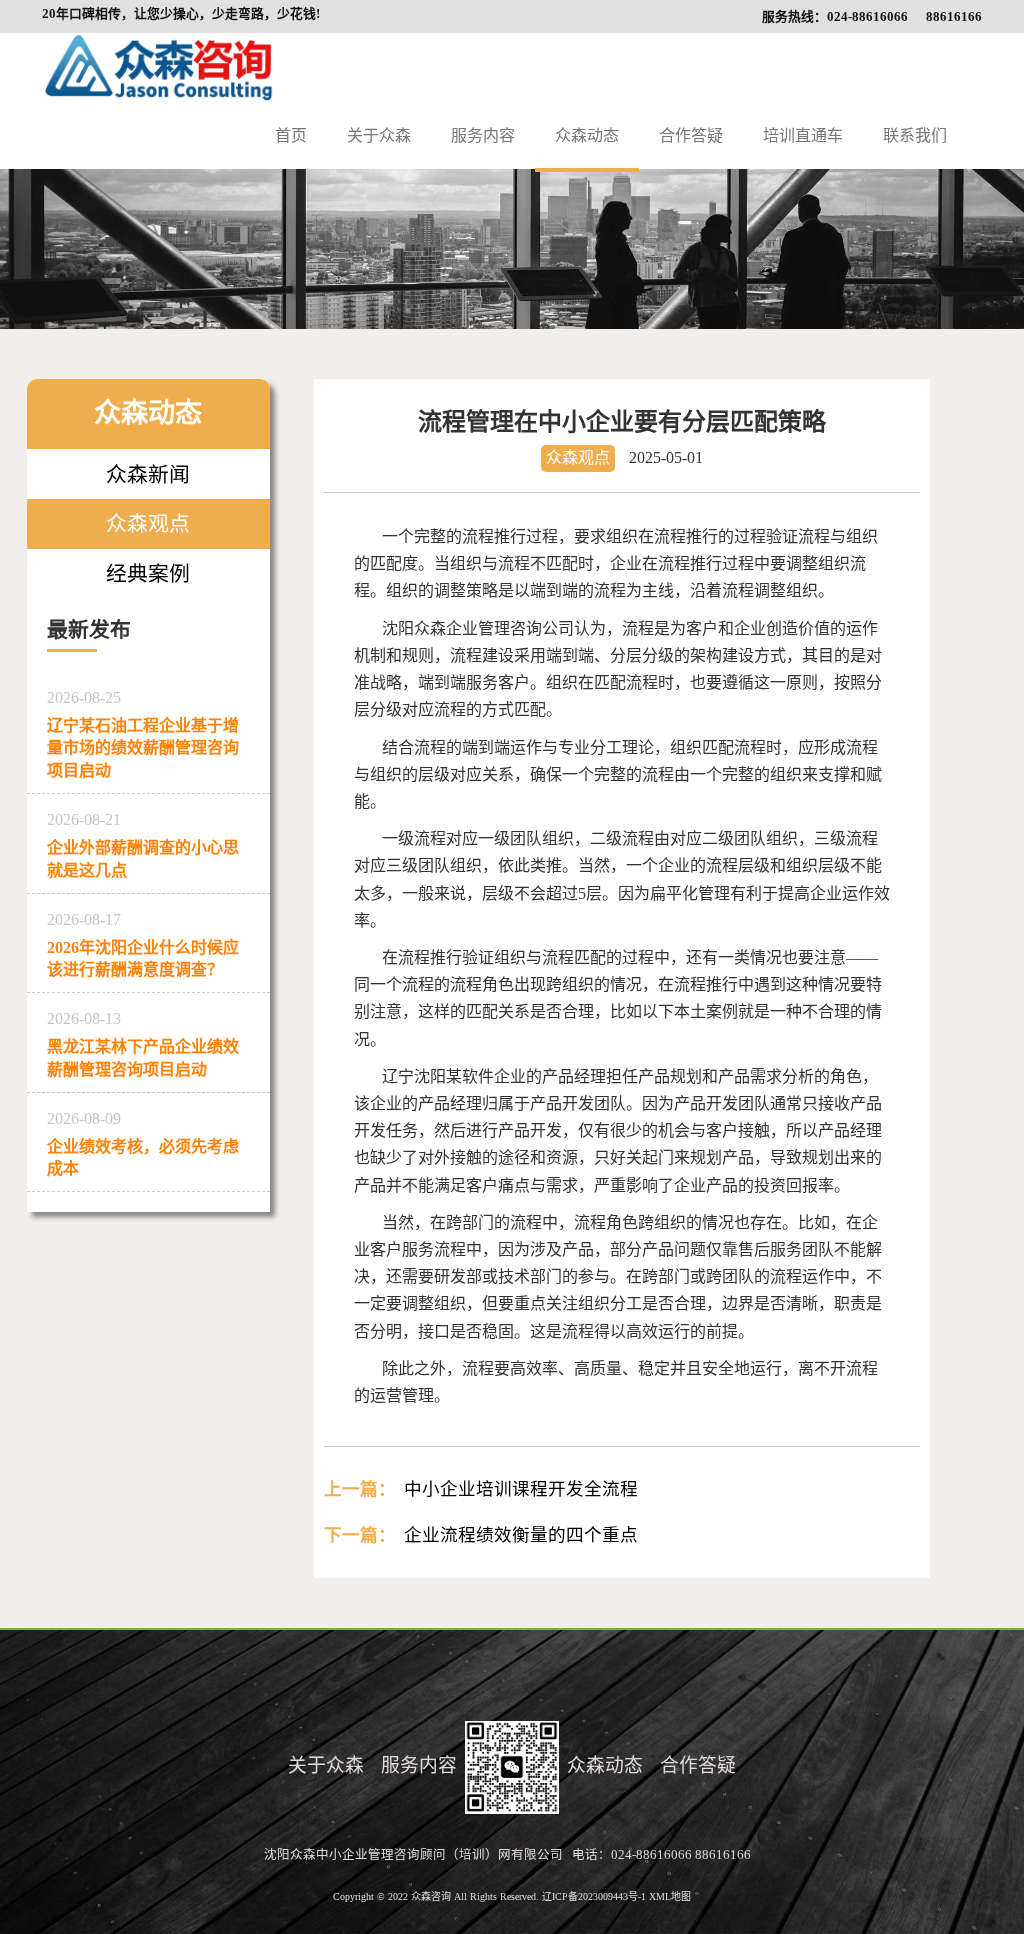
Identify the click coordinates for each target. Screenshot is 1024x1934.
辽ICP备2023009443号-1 (595, 1896)
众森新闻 (148, 474)
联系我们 (915, 135)
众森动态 (587, 135)
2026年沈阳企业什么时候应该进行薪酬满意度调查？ (143, 945)
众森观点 (148, 523)
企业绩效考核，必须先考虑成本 (143, 1144)
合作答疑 (691, 135)
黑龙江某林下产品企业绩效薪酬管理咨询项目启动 (143, 1044)
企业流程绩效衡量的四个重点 (521, 1535)
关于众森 (379, 135)
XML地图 (670, 1896)
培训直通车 (803, 135)
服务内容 (483, 135)
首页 (291, 135)
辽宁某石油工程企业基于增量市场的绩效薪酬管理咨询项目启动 (143, 734)
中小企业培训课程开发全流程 (521, 1489)
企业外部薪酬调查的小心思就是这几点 (143, 845)
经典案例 (148, 573)
